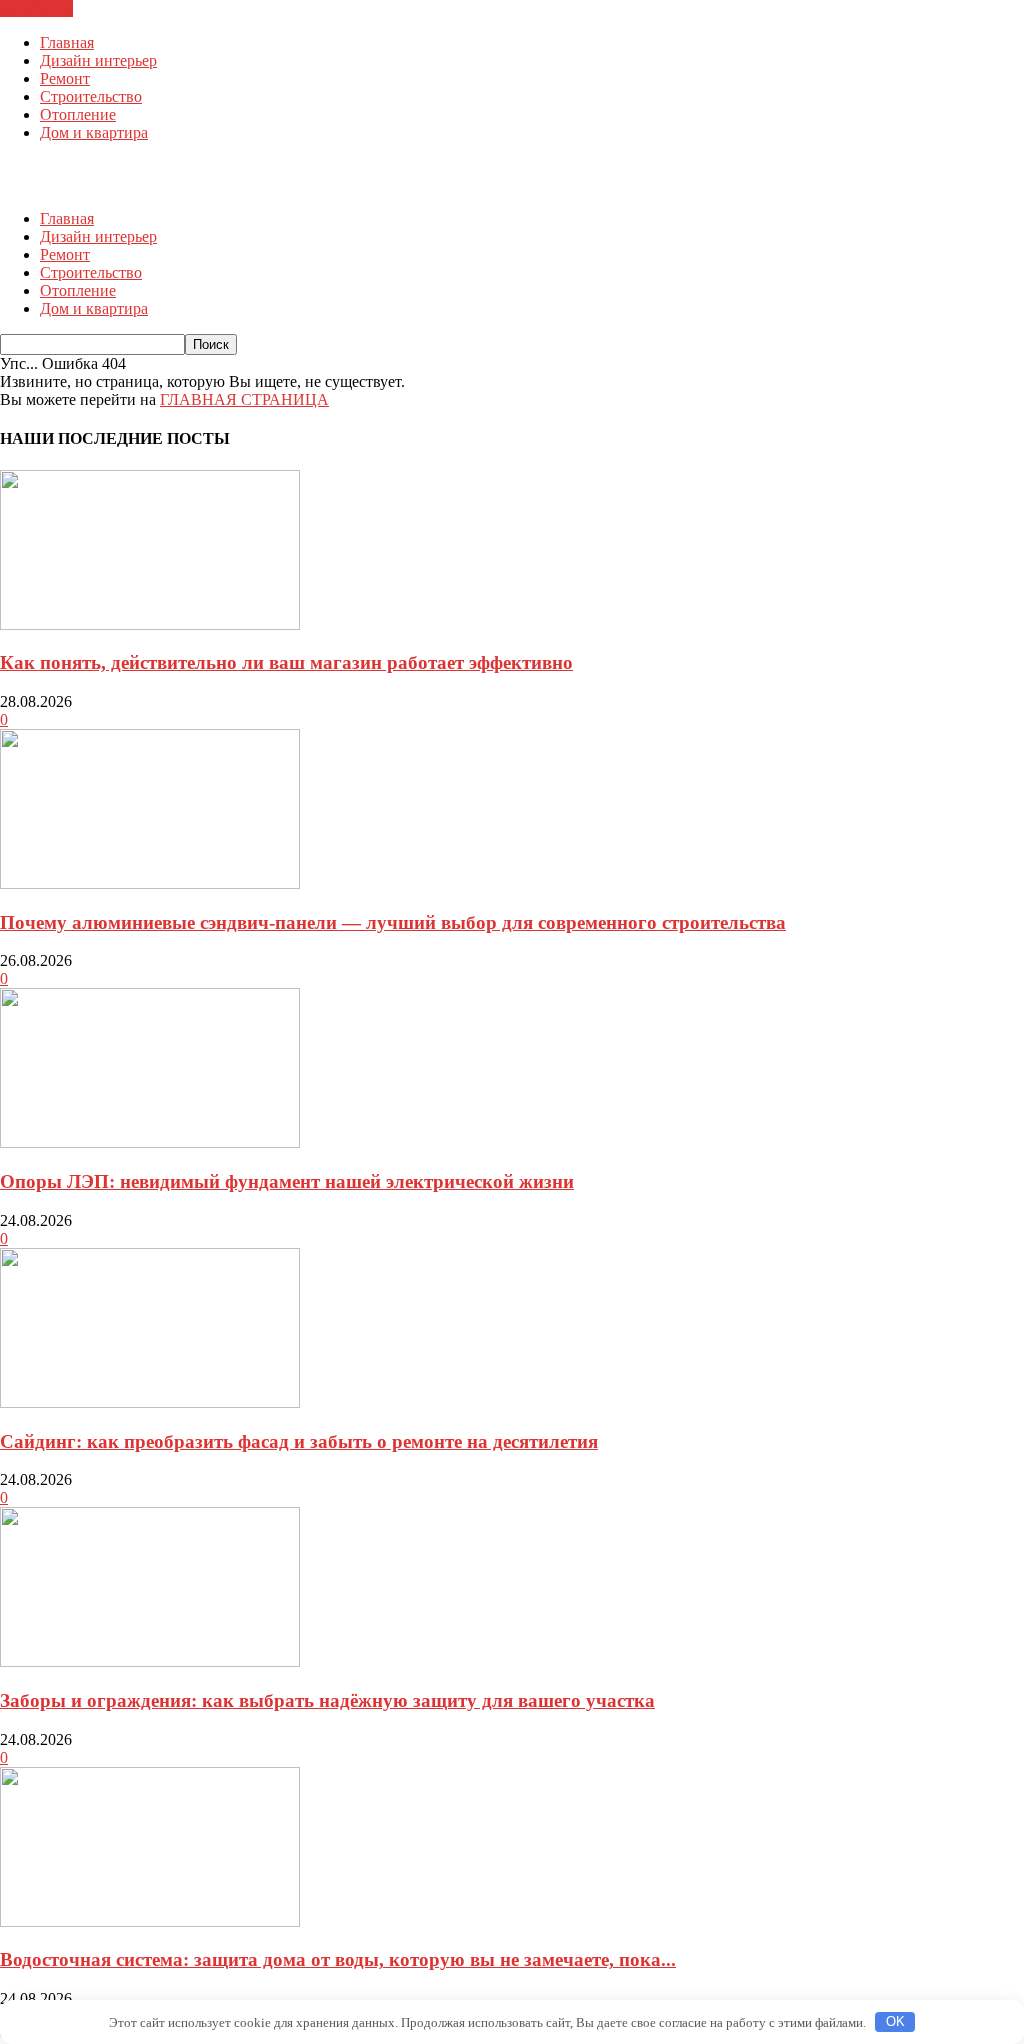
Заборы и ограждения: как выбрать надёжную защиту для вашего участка (327, 1700)
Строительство (91, 96)
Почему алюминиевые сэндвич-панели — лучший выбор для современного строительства (393, 922)
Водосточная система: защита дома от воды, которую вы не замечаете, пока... (338, 1959)
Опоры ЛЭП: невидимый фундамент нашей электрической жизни (287, 1181)
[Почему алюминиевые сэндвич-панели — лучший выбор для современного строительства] (150, 883)
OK (895, 2021)
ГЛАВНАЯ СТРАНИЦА (244, 399)
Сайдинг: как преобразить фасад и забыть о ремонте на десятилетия (299, 1441)
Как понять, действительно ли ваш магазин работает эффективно (286, 662)
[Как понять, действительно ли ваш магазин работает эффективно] (150, 624)
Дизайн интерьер (98, 60)
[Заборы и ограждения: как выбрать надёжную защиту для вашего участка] (150, 1661)
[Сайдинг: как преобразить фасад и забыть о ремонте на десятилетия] (150, 1402)
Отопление (78, 114)
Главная (67, 42)
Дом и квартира (94, 132)
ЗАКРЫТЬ (36, 8)
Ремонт (65, 78)
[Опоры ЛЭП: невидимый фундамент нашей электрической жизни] (150, 1142)
